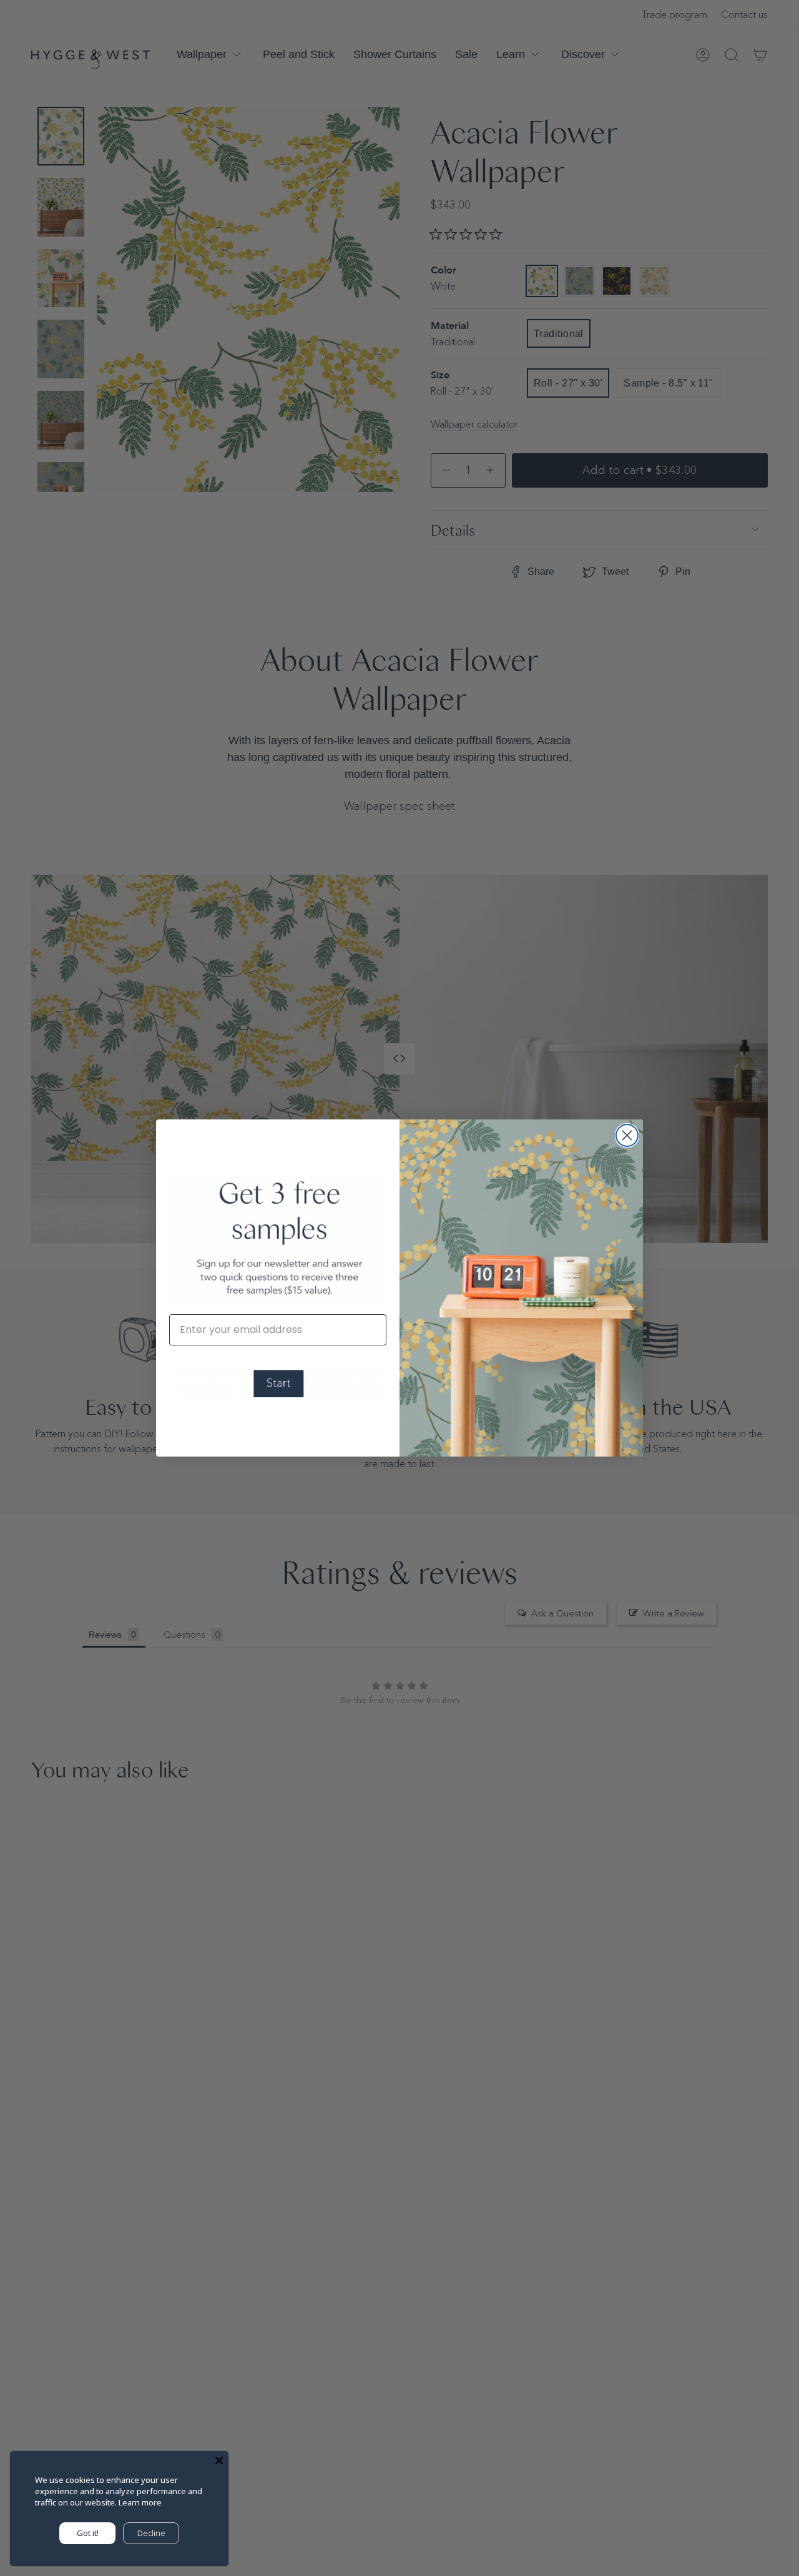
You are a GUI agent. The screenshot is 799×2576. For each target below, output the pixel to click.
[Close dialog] (627, 1135)
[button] (278, 1384)
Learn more (140, 2502)
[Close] (219, 2460)
